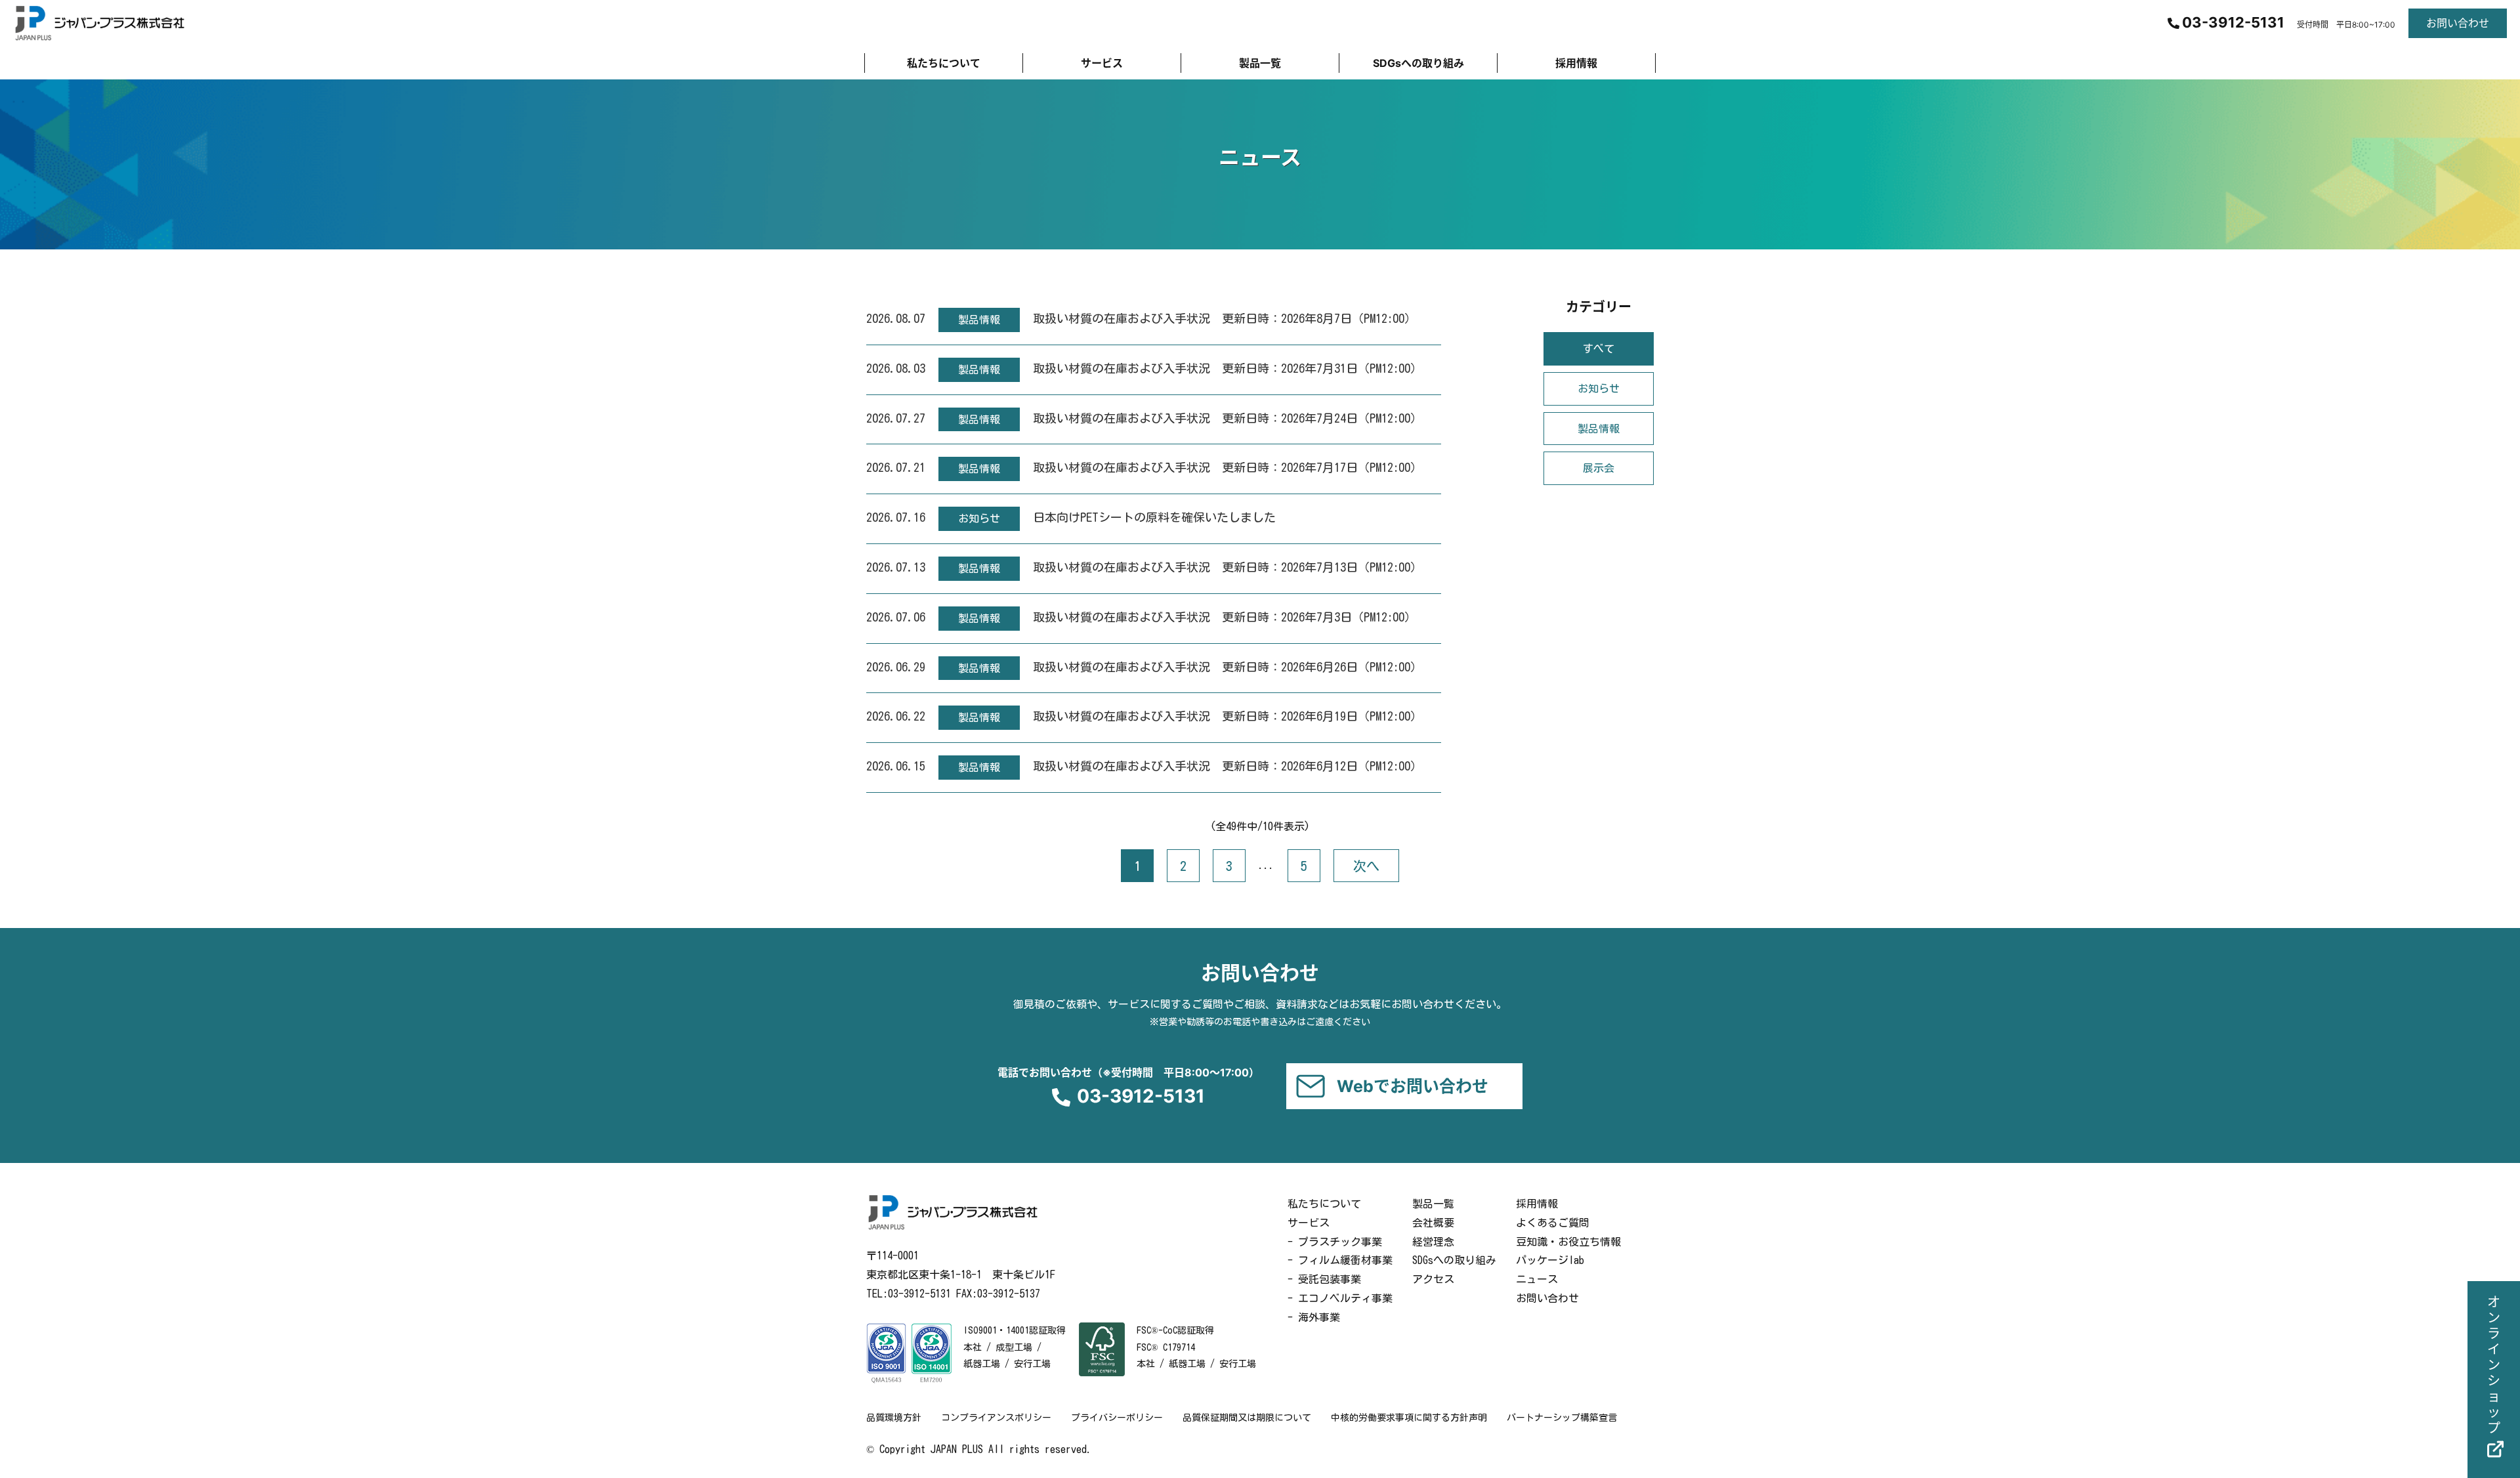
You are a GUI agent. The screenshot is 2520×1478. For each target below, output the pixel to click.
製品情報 (1599, 429)
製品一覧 (1433, 1204)
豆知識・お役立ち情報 (1568, 1242)
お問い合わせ (1547, 1298)
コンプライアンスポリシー (996, 1418)
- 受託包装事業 (1324, 1279)
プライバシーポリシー (1117, 1418)
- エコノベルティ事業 (1340, 1298)
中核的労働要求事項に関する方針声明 (1409, 1418)
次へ (1366, 866)
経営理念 (1433, 1242)
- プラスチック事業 (1335, 1242)
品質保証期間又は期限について (1247, 1418)
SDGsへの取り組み (1454, 1260)
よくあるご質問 (1553, 1223)
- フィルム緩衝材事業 (1340, 1260)
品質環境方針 (894, 1418)
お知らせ (1599, 389)
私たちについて (1324, 1204)
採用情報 (1537, 1204)
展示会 (1599, 468)
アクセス (1433, 1279)
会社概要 (1433, 1223)
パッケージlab (1550, 1260)
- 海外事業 (1314, 1317)
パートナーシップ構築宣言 (1562, 1418)
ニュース (1537, 1279)
